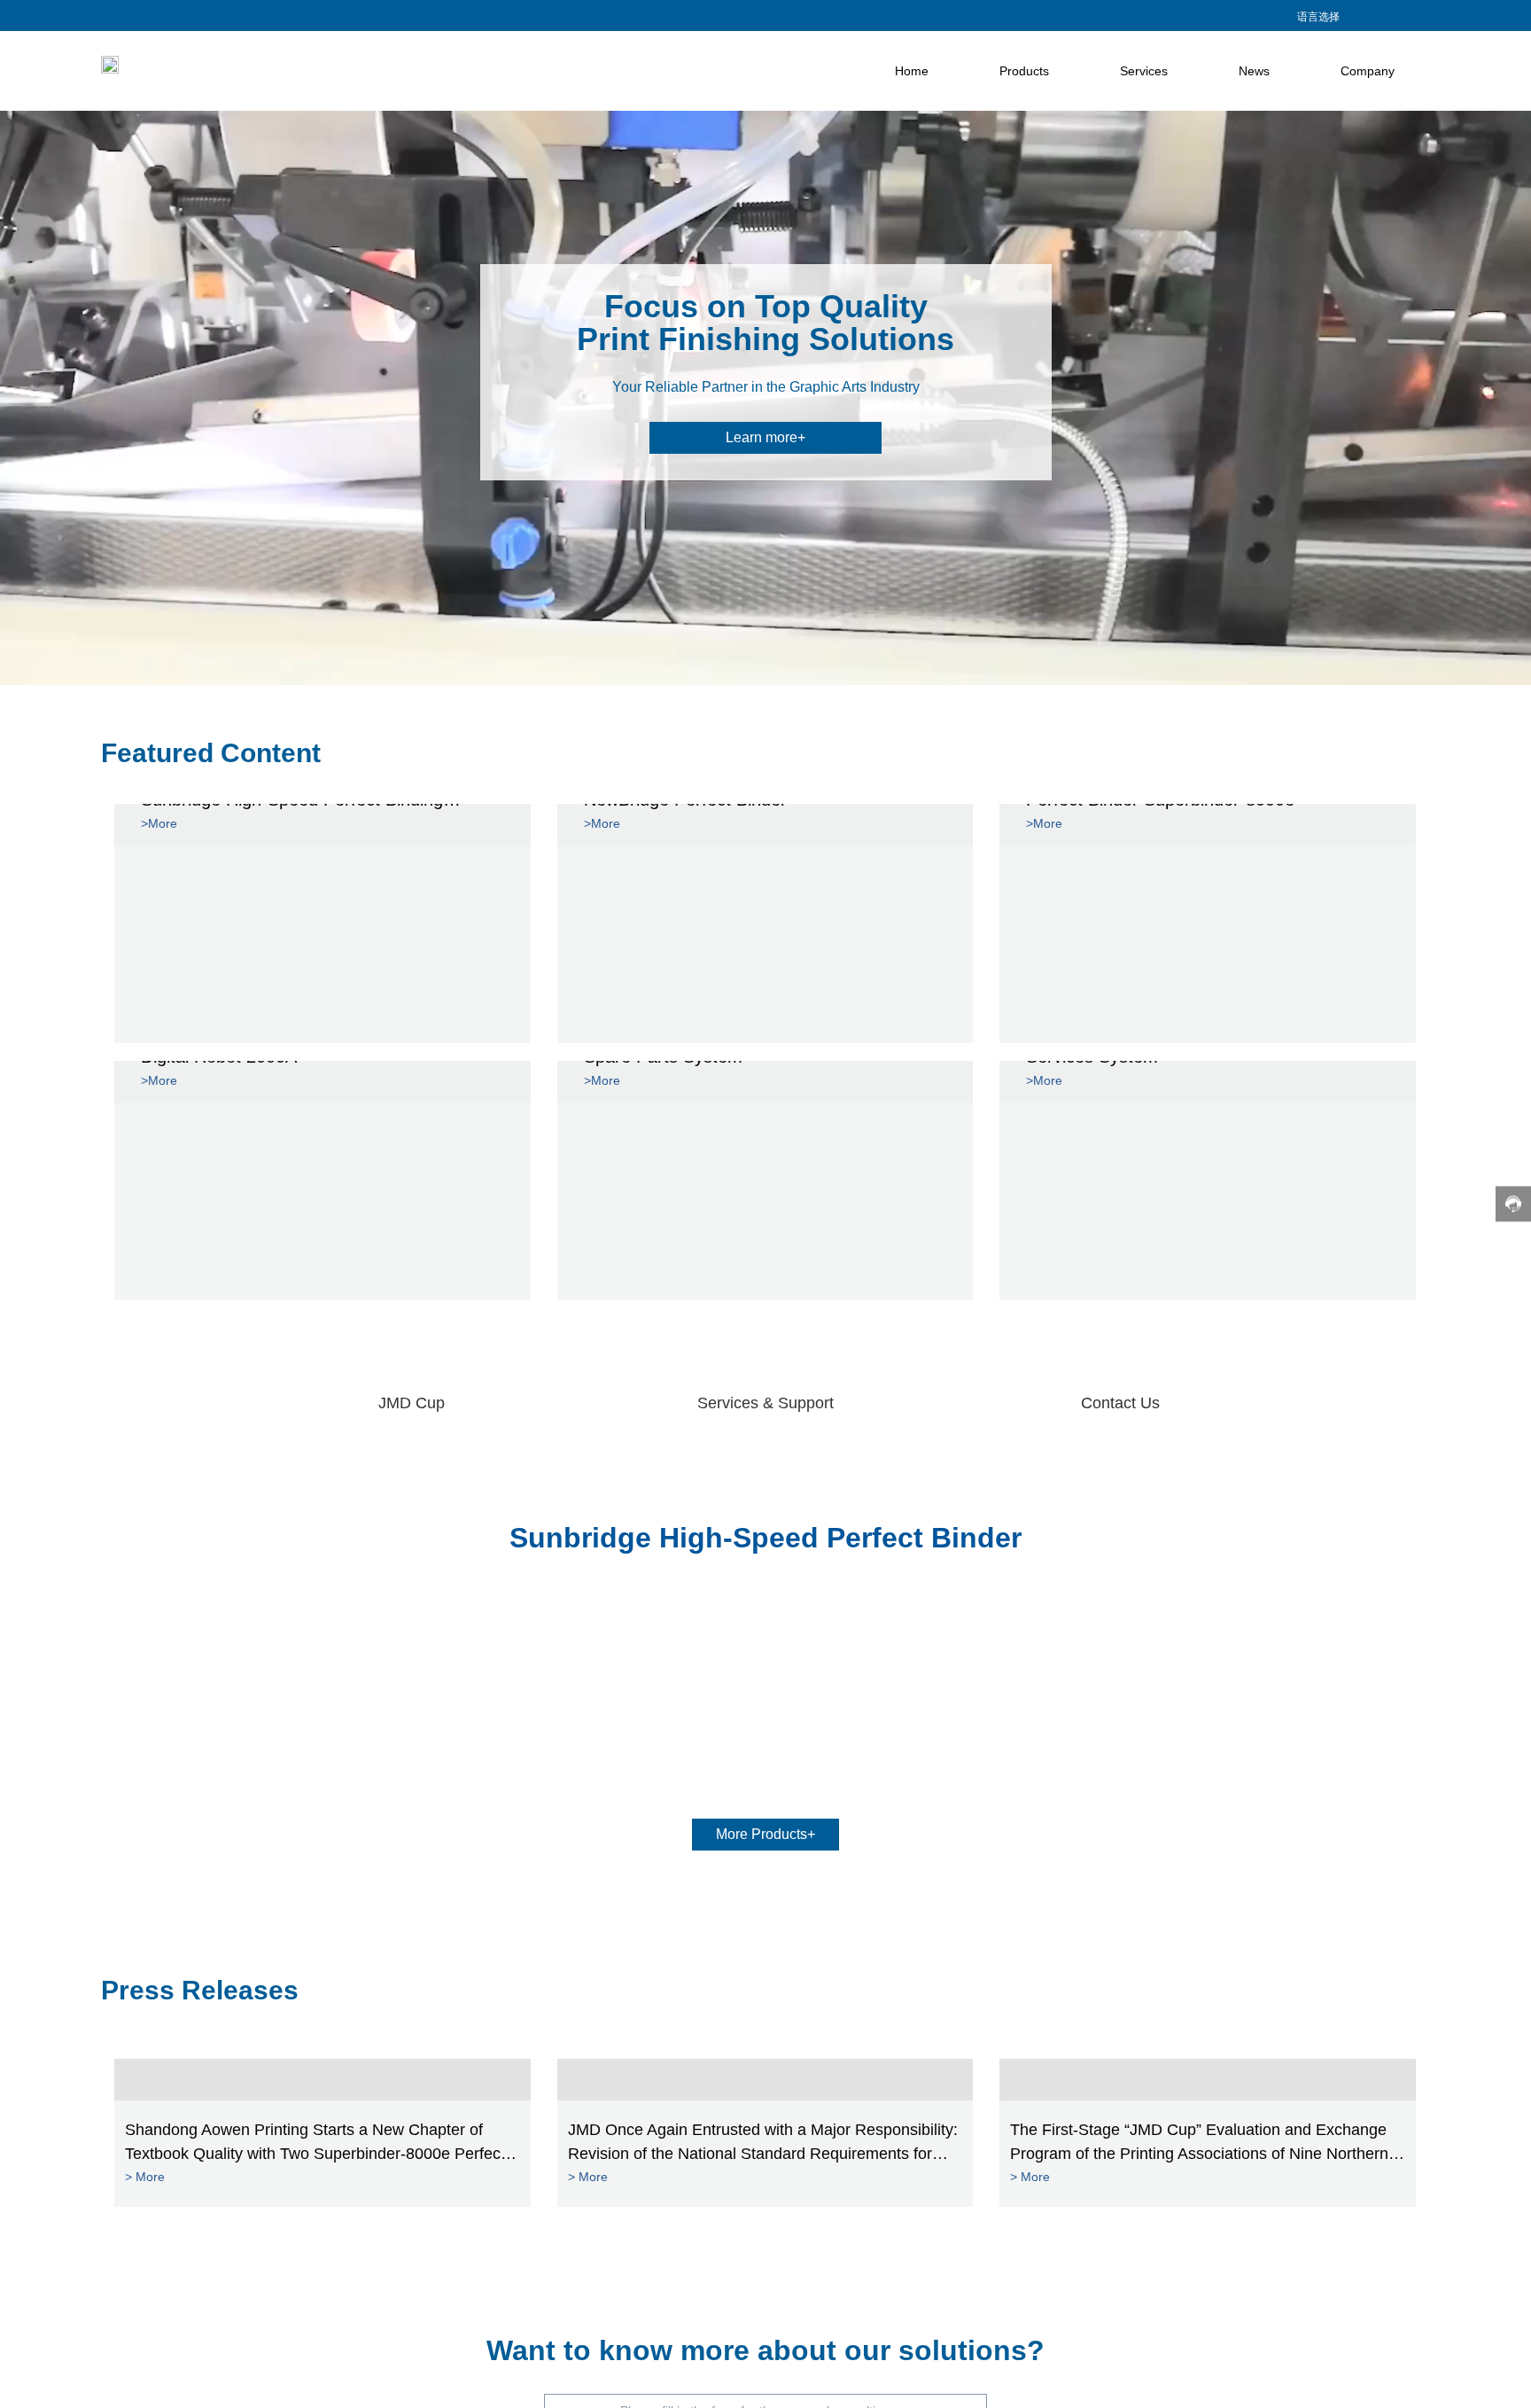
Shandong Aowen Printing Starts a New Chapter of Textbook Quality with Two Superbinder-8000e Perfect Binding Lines (315, 2154)
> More (145, 2177)
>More (159, 823)
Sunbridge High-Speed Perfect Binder (765, 1538)
